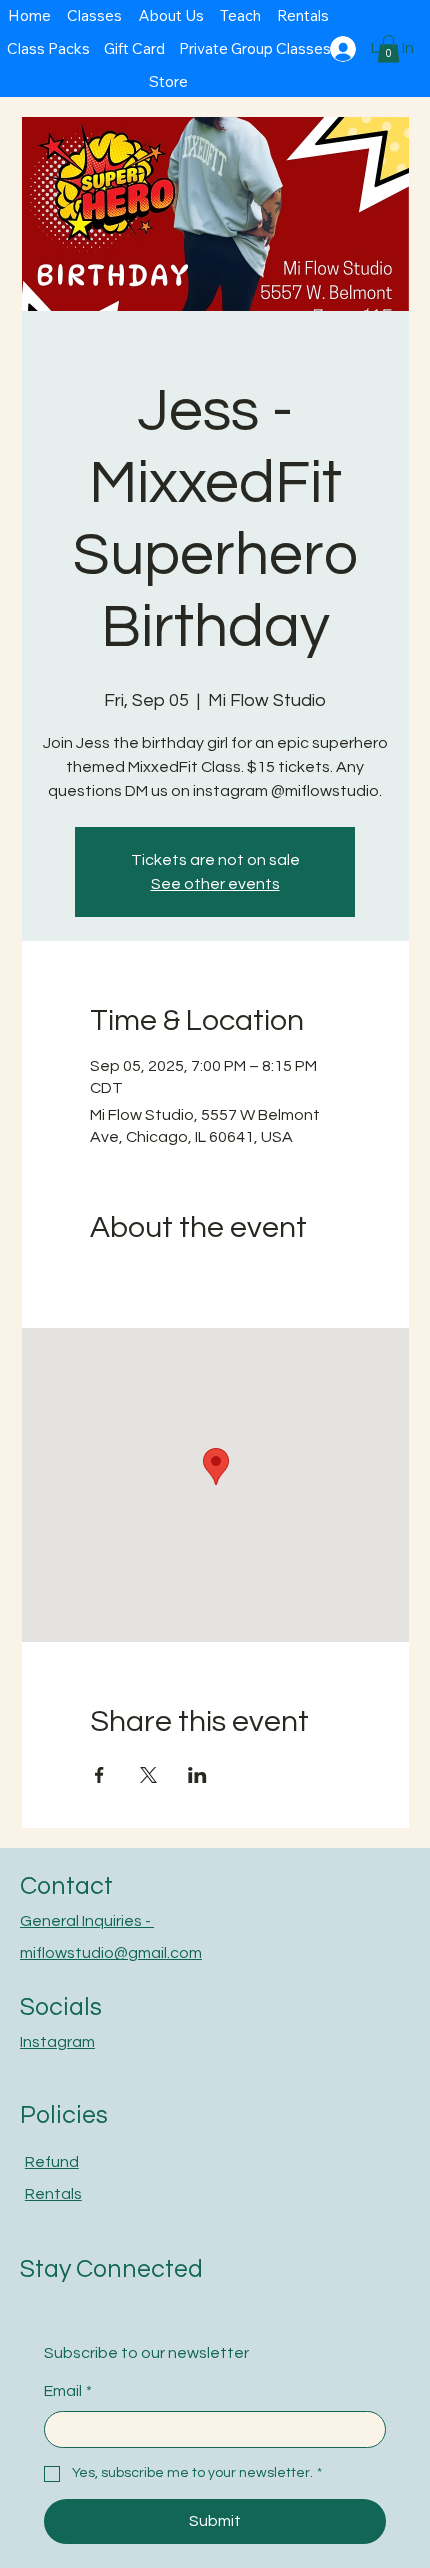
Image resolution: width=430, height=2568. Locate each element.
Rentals (53, 2194)
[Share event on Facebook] (99, 1775)
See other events (215, 884)
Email (68, 2391)
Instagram (57, 2042)
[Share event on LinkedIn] (197, 1775)
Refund (52, 2162)
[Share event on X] (148, 1775)
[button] (388, 48)
